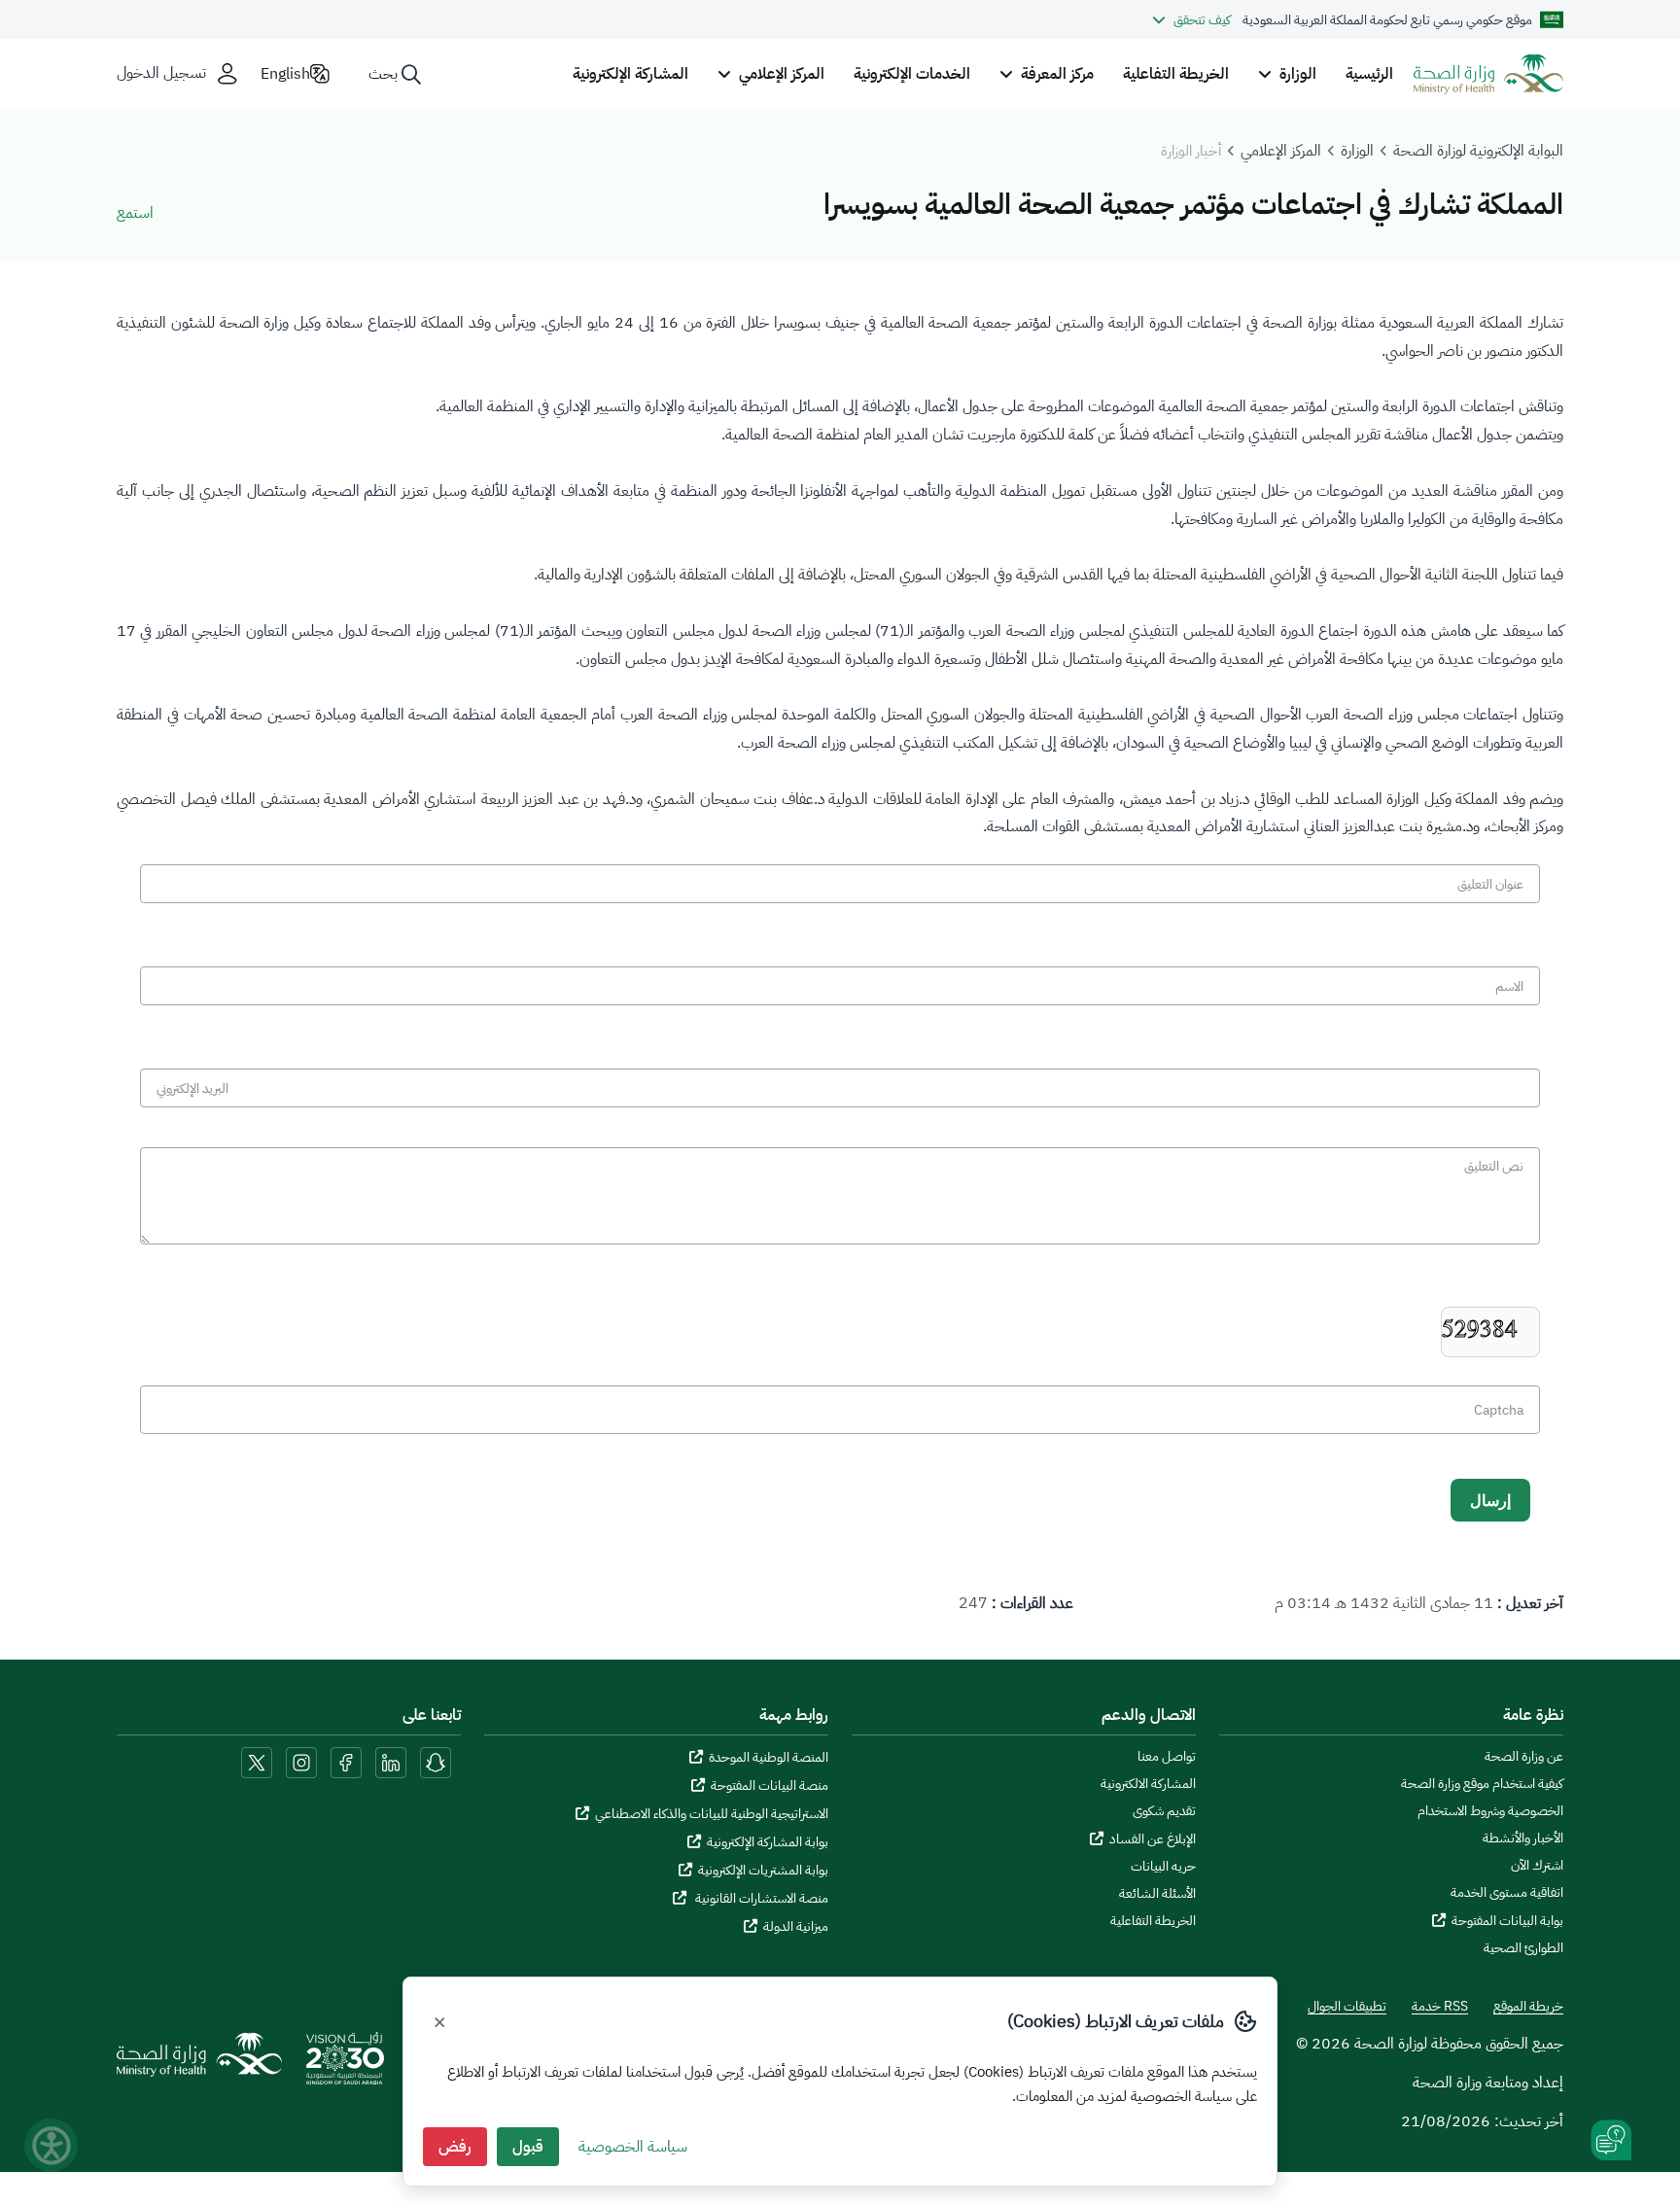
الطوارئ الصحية (1523, 1948)
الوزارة (1357, 151)
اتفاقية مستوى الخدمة (1507, 1893)
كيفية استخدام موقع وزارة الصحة (1482, 1784)
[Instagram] (301, 1762)
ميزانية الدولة (796, 1926)
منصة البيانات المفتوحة (770, 1786)
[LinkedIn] (389, 1762)
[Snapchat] (436, 1762)
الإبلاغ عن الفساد (1153, 1839)
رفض (455, 2147)
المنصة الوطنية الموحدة (769, 1757)
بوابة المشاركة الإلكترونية (768, 1842)
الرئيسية (1369, 74)
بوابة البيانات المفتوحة (1507, 1921)
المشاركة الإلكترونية (630, 74)
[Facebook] (346, 1762)
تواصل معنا (1167, 1757)
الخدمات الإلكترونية (912, 74)
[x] (257, 1762)
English (285, 74)
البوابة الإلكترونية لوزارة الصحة (1478, 151)
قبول (528, 2147)
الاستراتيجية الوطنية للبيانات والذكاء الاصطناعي (712, 1814)
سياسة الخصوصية (633, 2147)
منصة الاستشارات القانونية (760, 1898)
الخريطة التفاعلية (1176, 74)
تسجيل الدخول (161, 73)
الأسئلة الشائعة (1157, 1894)
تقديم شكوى (1164, 1811)
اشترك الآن (1537, 1866)
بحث (383, 74)
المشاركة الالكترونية (1148, 1784)
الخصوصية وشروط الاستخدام (1490, 1811)
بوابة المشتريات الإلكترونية (763, 1870)
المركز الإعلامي (1281, 151)
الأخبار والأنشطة (1523, 1838)
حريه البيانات (1163, 1867)
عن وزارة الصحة (1524, 1757)
